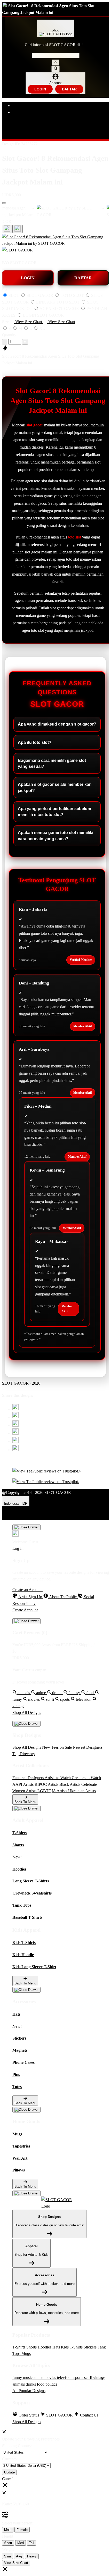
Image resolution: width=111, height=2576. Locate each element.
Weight (8, 2549)
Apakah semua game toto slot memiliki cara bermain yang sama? (55, 836)
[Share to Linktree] (15, 1425)
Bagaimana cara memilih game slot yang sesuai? (52, 763)
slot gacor (35, 425)
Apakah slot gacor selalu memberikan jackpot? (55, 787)
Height (8, 2536)
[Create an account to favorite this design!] (4, 203)
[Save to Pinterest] (15, 1433)
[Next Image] (7, 229)
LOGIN (40, 89)
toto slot (75, 537)
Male (8, 2530)
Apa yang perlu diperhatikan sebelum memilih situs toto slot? (54, 812)
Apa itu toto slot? (35, 742)
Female (22, 2530)
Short (8, 2543)
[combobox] (56, 56)
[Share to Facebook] (15, 1417)
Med (21, 2543)
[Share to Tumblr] (15, 1450)
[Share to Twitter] (15, 1409)
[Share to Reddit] (15, 1441)
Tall (31, 2543)
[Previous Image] (18, 229)
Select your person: (18, 2523)
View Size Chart (16, 2563)
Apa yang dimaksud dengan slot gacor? (57, 724)
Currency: (10, 2459)
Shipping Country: (17, 2446)
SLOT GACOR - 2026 (21, 1383)
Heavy (32, 2556)
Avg (19, 2556)
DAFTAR (69, 89)
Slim (7, 2556)
